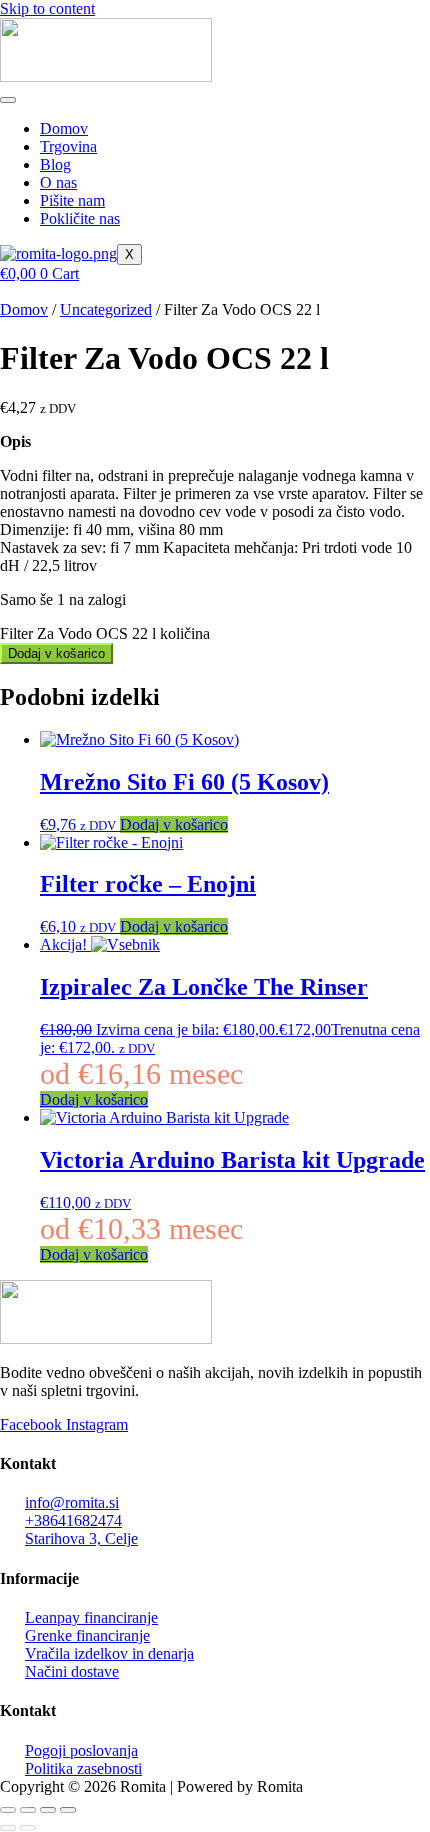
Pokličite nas (80, 218)
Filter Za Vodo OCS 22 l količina (105, 633)
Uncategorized (106, 309)
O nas (58, 182)
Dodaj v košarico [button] (174, 824)
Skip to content (47, 8)
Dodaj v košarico (56, 653)
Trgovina (68, 146)
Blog (55, 164)
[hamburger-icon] (8, 100)
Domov (64, 128)
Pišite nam (72, 200)
